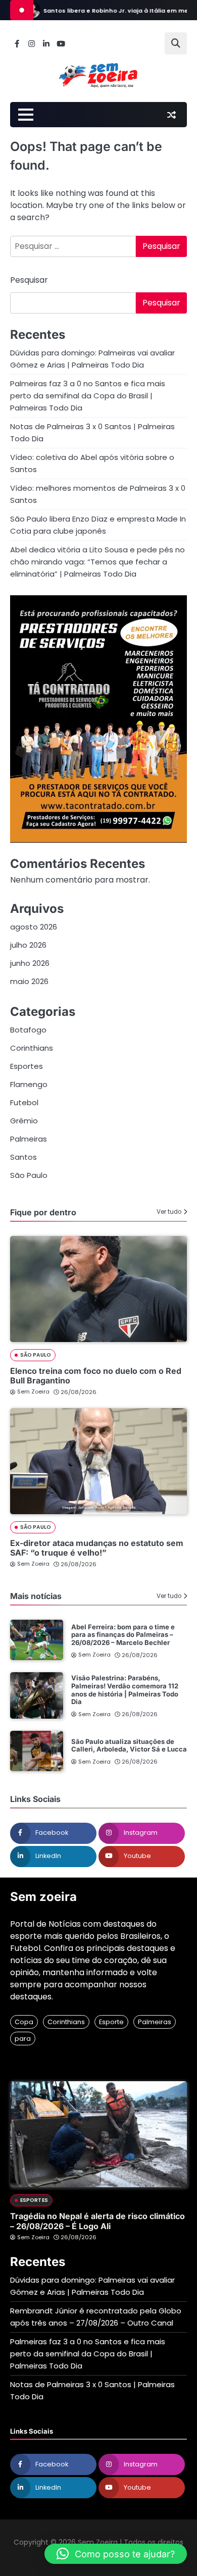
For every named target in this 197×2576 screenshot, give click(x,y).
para (23, 2039)
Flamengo (29, 1084)
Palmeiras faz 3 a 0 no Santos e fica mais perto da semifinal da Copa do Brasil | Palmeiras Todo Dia (88, 396)
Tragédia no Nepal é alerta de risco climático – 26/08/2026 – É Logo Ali (97, 2221)
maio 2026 (29, 981)
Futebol (24, 1102)
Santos (23, 1157)
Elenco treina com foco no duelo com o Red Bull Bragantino (96, 1376)
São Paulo (29, 1175)
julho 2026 (28, 945)
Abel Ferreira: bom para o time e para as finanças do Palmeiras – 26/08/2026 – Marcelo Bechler (123, 1635)
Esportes (27, 1066)
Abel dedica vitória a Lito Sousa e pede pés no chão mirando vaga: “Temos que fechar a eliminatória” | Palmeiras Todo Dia (97, 562)
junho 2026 (30, 963)
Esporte (111, 2022)
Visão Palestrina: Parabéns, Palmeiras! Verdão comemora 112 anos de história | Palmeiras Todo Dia (125, 1690)
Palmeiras (29, 1139)
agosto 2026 (34, 927)
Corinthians (32, 1048)
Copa (24, 2022)
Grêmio (24, 1121)
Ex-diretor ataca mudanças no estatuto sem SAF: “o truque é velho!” (97, 1548)
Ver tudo (169, 1212)
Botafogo (28, 1030)
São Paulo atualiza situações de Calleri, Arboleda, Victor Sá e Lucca (129, 1745)
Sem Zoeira (33, 1392)
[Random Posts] (171, 115)
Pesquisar (29, 280)
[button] (116, 2554)
